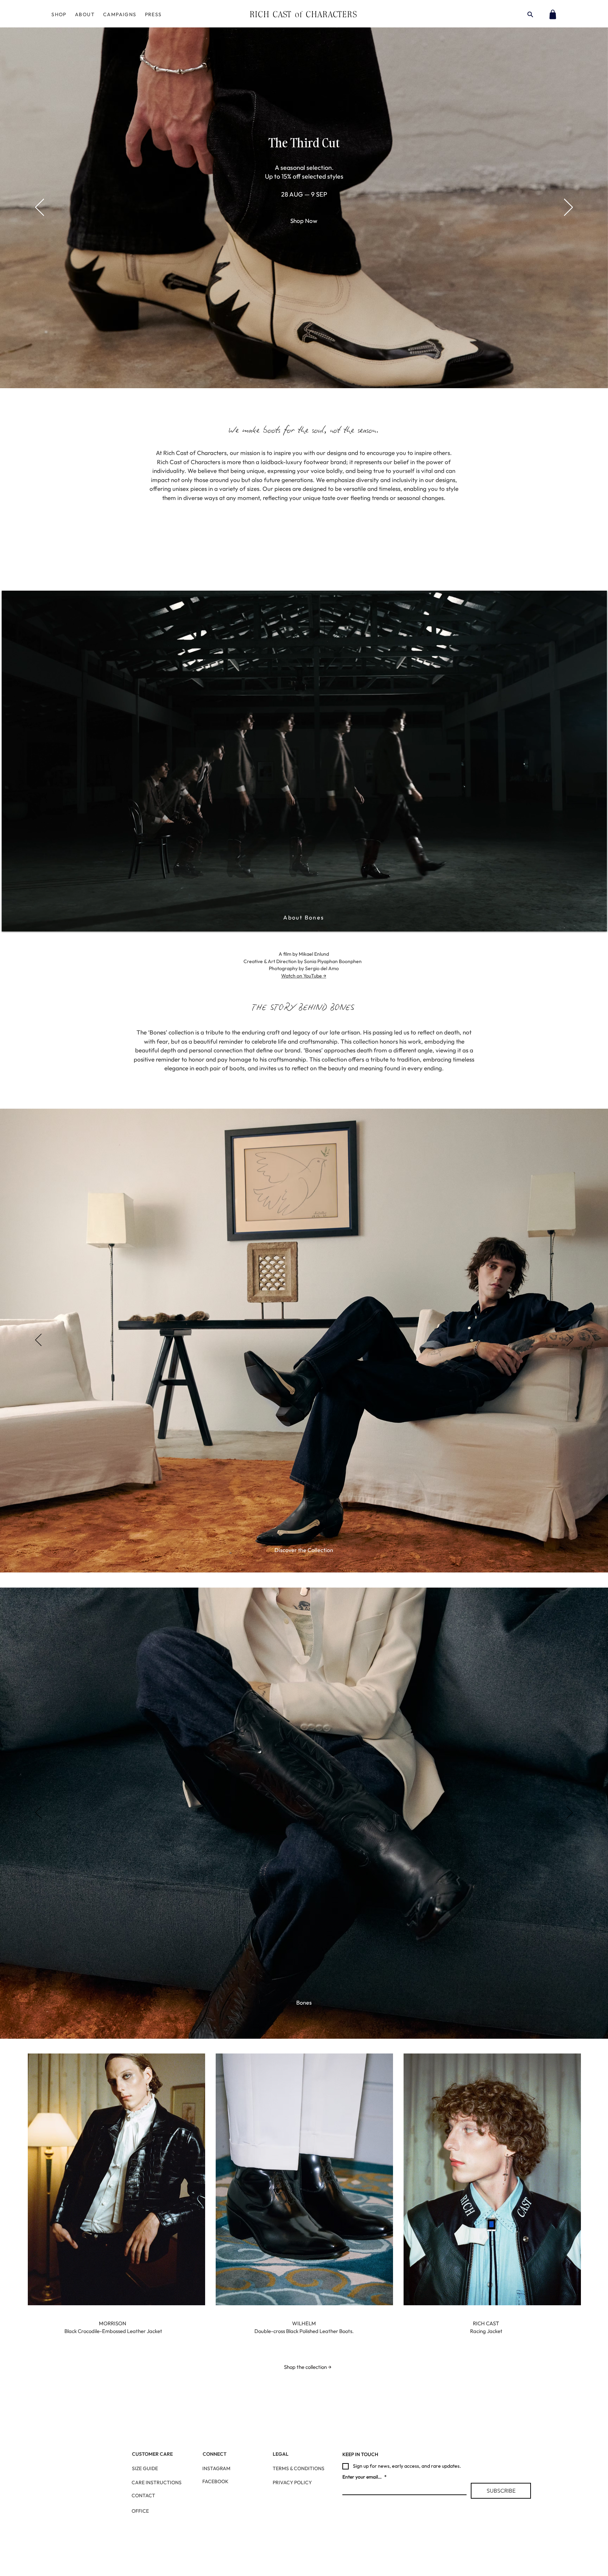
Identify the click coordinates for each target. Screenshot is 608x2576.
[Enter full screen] (597, 922)
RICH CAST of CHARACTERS (304, 14)
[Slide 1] (304, 1555)
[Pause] (11, 922)
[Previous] (40, 208)
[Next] (568, 208)
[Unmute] (23, 922)
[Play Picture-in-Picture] (585, 922)
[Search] (530, 14)
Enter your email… (365, 2477)
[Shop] (553, 14)
